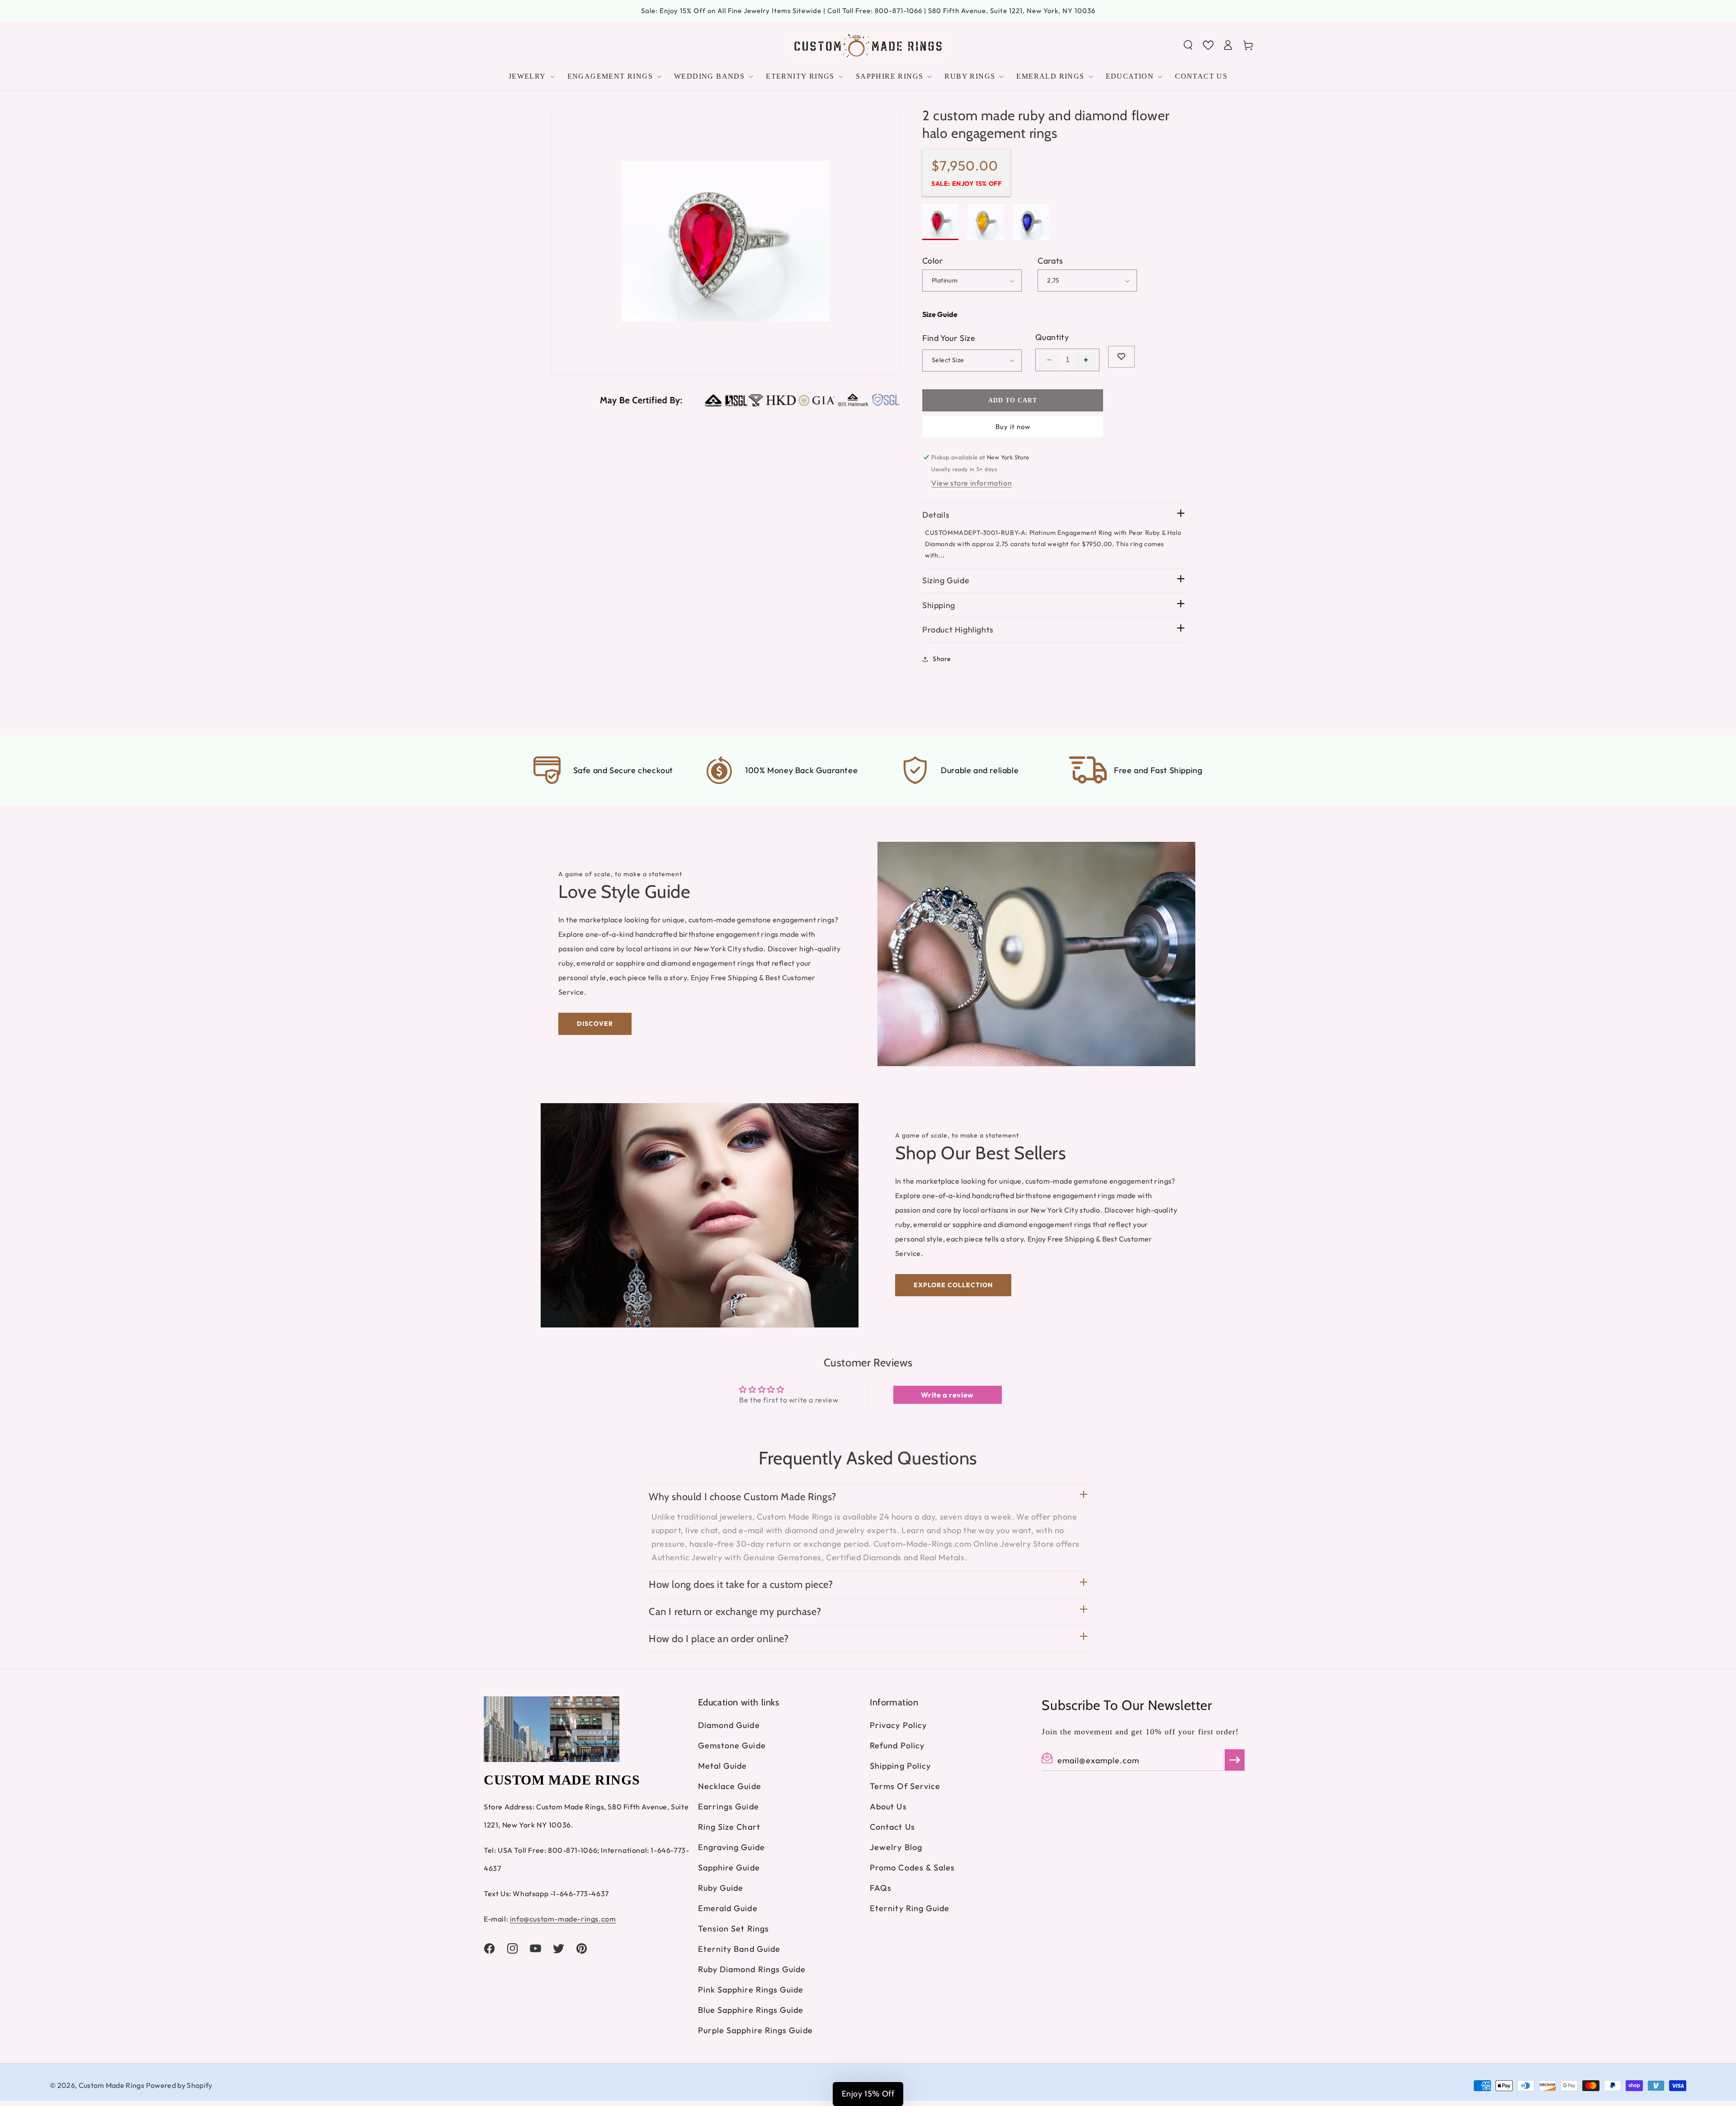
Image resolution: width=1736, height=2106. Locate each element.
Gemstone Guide (732, 1745)
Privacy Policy (898, 1725)
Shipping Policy (900, 1766)
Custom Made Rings (111, 2085)
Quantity (1052, 337)
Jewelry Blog (896, 1847)
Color (933, 261)
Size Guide (940, 314)
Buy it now (1013, 427)
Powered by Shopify (179, 2085)
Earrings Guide (729, 1806)
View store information (972, 483)
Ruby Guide (721, 1888)
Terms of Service (905, 1786)
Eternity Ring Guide (910, 1908)
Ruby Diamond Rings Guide (752, 1969)
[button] (1188, 45)
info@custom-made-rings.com (563, 1919)
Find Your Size (949, 338)
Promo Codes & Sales (913, 1868)
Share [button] (942, 659)
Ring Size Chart (729, 1827)
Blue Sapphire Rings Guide (751, 2010)
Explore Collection (953, 1285)
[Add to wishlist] (1121, 357)
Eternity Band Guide (739, 1949)
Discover (595, 1024)
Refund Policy (897, 1745)
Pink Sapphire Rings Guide (751, 1990)
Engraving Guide (731, 1847)
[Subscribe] (1235, 1760)
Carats (1050, 261)
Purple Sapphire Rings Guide (755, 2030)
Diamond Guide (729, 1725)
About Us (888, 1806)
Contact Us (892, 1827)
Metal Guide (723, 1766)
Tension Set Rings (734, 1929)
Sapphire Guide (729, 1868)
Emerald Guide (728, 1908)
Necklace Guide (730, 1786)
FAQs (881, 1888)
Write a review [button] (947, 1395)
